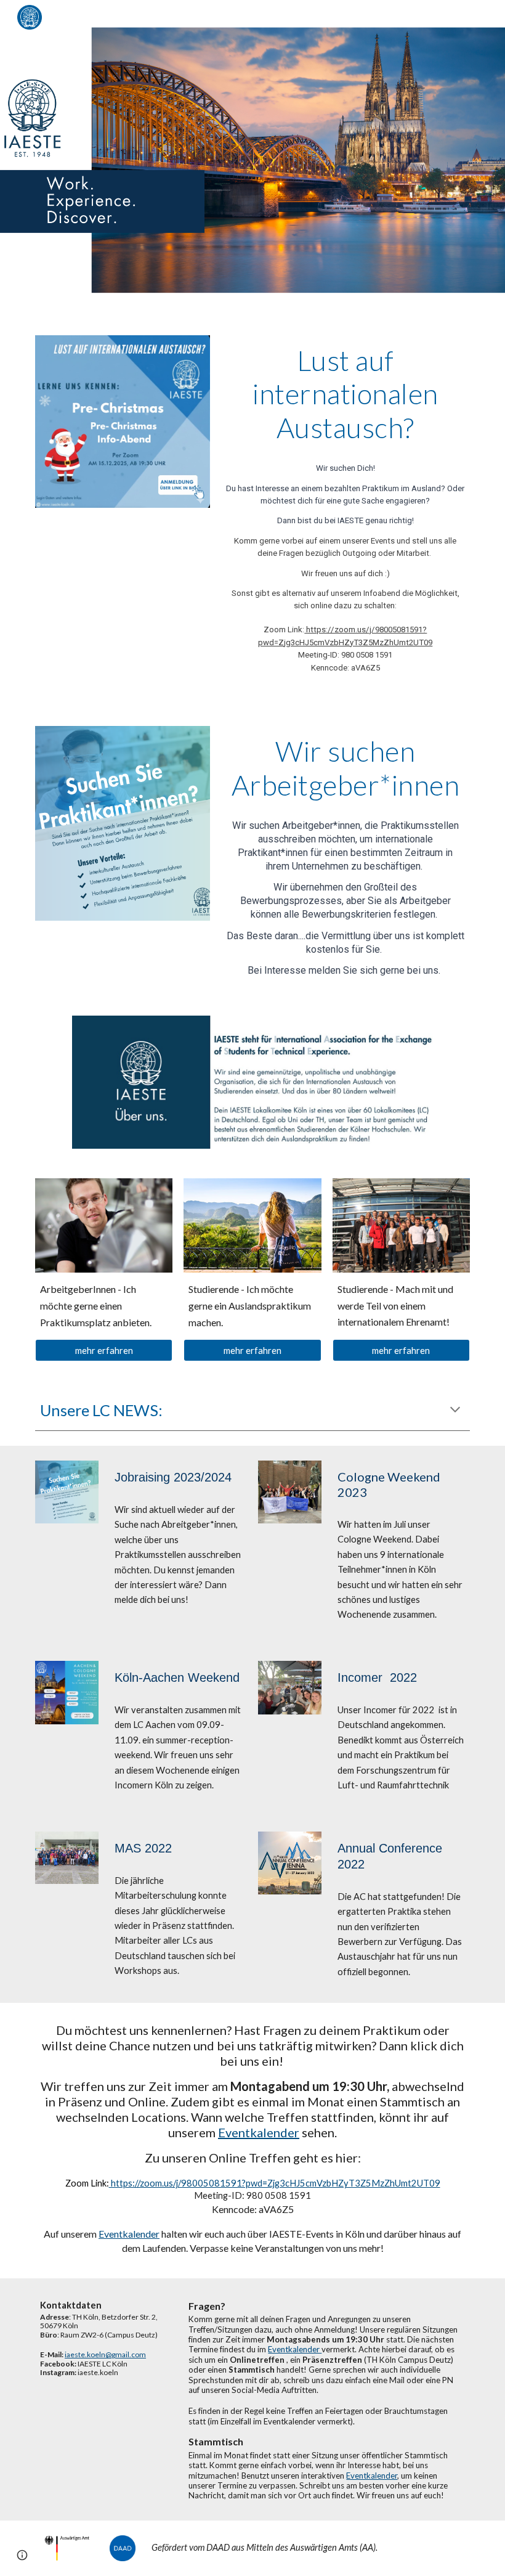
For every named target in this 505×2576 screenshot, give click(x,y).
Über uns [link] (263, 18)
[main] (345, 394)
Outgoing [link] (330, 18)
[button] (490, 17)
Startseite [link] (208, 18)
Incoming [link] (396, 18)
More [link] (443, 18)
